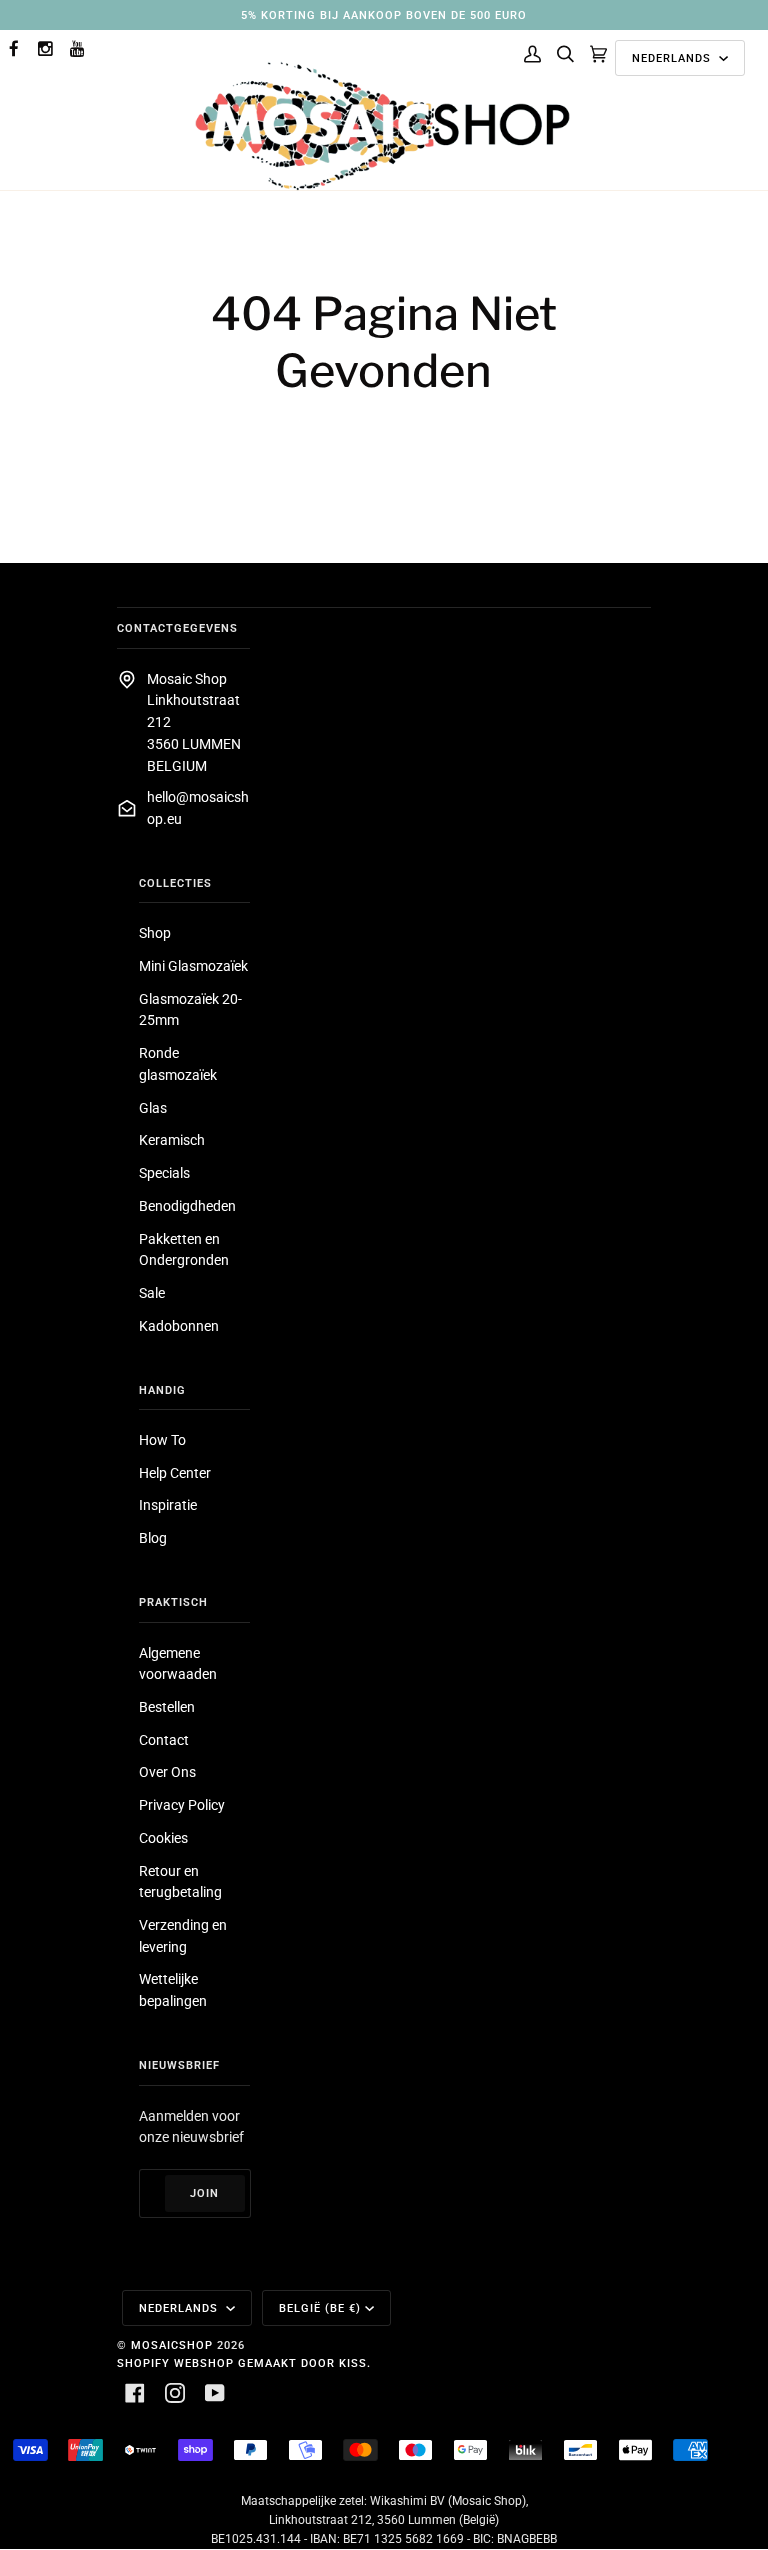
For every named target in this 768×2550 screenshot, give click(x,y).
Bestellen (167, 1707)
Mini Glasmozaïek (193, 966)
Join (204, 2193)
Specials (164, 1173)
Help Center (175, 1473)
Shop (155, 933)
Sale (152, 1293)
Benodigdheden (187, 1206)
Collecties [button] (175, 883)
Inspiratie (168, 1505)
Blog (153, 1538)
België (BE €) (320, 2308)
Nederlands (673, 58)
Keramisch (172, 1140)
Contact (164, 1740)
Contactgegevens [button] (177, 628)
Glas (153, 1108)
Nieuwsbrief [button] (179, 2065)
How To (162, 1440)
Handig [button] (162, 1390)
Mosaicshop (172, 2345)
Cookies (163, 1838)
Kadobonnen (179, 1326)
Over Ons (167, 1772)
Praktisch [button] (173, 1602)
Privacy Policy (182, 1805)
